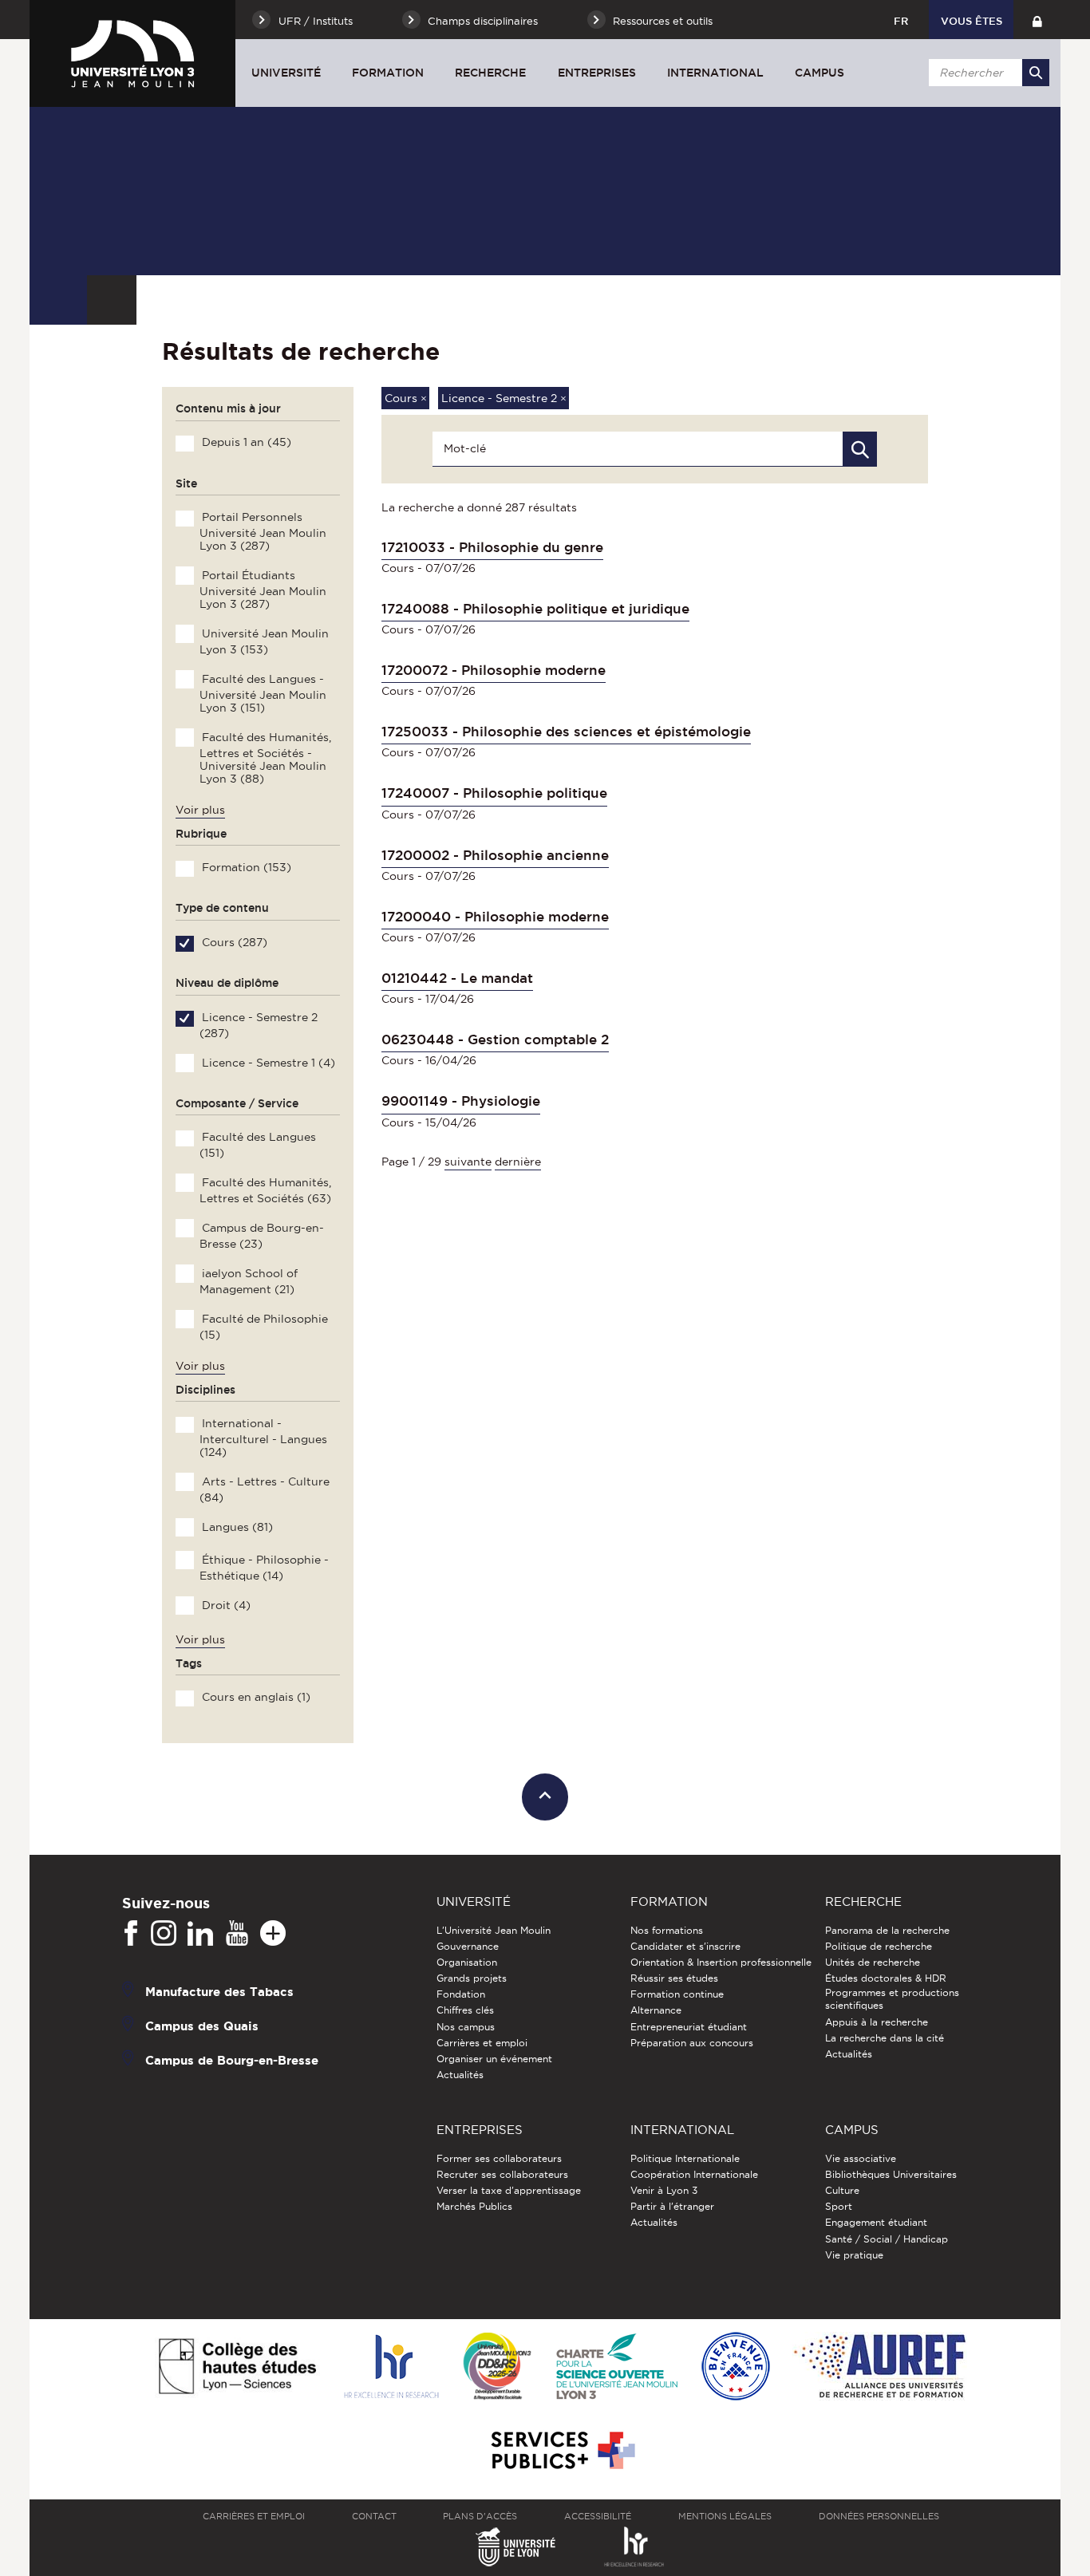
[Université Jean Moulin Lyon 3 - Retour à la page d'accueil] (132, 53)
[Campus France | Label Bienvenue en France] (736, 2367)
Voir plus (200, 810)
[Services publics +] (561, 2451)
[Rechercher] (1036, 73)
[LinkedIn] (200, 1934)
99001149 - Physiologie (461, 1101)
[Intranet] (1037, 20)
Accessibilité (598, 2516)
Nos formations (667, 1930)
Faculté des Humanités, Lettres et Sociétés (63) (265, 1190)
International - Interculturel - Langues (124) (263, 1438)
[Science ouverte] (617, 2367)
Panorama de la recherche (887, 1930)
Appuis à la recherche (877, 2022)
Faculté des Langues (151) (257, 1145)
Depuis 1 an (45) (245, 442)
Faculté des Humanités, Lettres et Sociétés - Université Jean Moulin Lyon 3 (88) (265, 758)
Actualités (460, 2075)
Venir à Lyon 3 (664, 2190)
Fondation (461, 1994)
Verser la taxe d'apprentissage (509, 2190)
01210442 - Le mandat (457, 978)
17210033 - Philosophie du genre (492, 547)
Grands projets (472, 1978)
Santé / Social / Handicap (887, 2239)
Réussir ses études (674, 1978)
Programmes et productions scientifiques (892, 1999)
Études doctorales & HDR (886, 1978)
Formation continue (677, 1994)
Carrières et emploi (482, 2043)
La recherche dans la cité (885, 2038)
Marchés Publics (474, 2206)
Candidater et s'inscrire (685, 1946)
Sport (839, 2206)
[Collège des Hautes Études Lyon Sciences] (237, 2367)
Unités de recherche (873, 1962)
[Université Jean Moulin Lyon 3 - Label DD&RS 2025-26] (498, 2367)
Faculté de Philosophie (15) (263, 1327)
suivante (468, 1162)
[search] (986, 73)
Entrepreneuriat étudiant (689, 2027)
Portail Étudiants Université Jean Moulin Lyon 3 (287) (263, 590)
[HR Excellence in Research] (391, 2367)
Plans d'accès (480, 2516)
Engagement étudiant (876, 2222)
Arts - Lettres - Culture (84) (264, 1489)
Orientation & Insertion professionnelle (721, 1962)
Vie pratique (854, 2255)
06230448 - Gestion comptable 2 (495, 1039)
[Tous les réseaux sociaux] (273, 1934)
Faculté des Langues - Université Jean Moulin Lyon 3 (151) (263, 693)
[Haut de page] (545, 1797)
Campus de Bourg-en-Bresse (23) (261, 1236)
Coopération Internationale (694, 2174)
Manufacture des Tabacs (219, 1992)
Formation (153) (245, 867)
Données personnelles (879, 2516)
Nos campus (466, 2027)
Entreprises (597, 73)
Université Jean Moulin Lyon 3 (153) (264, 641)
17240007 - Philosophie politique (494, 793)
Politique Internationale (685, 2158)
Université (286, 73)
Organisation (467, 1962)
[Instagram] (164, 1934)
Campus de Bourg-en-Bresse (232, 2060)
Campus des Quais (202, 2026)
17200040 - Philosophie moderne (495, 917)
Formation (388, 73)
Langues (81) (236, 1527)
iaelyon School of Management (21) (248, 1281)
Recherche (490, 73)
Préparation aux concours (692, 2043)
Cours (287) (233, 942)
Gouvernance (468, 1946)
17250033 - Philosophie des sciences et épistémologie (566, 732)
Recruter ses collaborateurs (502, 2174)
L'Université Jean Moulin (494, 1930)
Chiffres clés (465, 2010)
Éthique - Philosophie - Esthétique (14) (264, 1568)
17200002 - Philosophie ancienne (495, 855)
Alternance (656, 2010)
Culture (842, 2190)
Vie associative (861, 2158)
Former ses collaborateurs (499, 2158)
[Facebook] (131, 1934)
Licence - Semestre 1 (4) (267, 1063)
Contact (374, 2516)
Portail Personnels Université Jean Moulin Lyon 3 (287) (263, 531)
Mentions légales (725, 2516)
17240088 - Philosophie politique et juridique (535, 609)
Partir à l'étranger (672, 2206)
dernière (518, 1162)
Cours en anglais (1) (255, 1697)
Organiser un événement (494, 2059)
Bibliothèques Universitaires (891, 2174)
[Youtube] (237, 1934)
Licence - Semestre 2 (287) (258, 1025)
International (715, 73)
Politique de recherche (879, 1946)
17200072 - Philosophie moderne (494, 670)
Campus (819, 73)
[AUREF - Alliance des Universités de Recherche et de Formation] (880, 2367)
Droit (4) (225, 1605)
